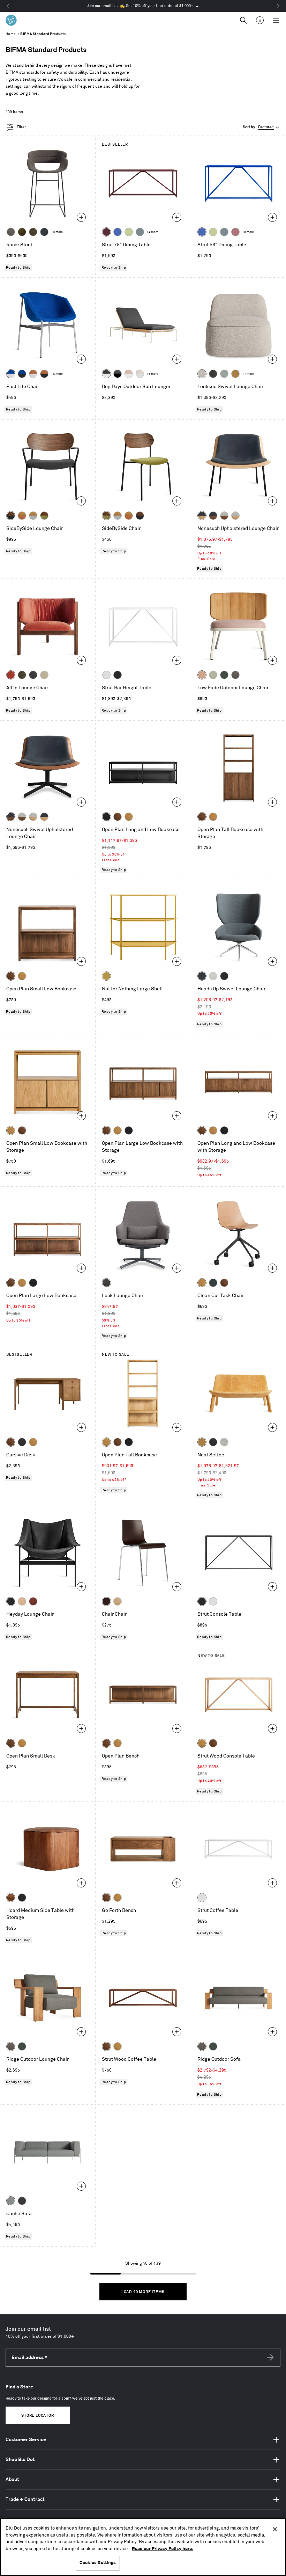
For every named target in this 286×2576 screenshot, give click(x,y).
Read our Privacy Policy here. (163, 2549)
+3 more (57, 232)
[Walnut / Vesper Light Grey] (224, 516)
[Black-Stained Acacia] (22, 1898)
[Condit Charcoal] (106, 1283)
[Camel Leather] (235, 374)
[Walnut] (118, 817)
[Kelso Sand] (202, 374)
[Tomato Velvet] (11, 675)
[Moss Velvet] (22, 232)
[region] (143, 2547)
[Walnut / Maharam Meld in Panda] (11, 516)
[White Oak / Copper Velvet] (22, 516)
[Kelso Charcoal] (213, 374)
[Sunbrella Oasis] (213, 675)
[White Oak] (129, 817)
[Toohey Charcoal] (11, 232)
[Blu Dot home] (11, 20)
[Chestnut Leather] (33, 1601)
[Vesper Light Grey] (224, 1442)
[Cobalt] (118, 232)
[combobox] (262, 127)
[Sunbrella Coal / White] (106, 374)
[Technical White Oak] (118, 1601)
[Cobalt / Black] (22, 374)
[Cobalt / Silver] (11, 374)
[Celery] (129, 232)
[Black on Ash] (22, 1442)
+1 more (248, 374)
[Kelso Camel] (44, 675)
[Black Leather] (11, 1601)
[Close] (275, 2529)
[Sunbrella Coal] (22, 2201)
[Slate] (118, 675)
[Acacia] (11, 1898)
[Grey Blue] (140, 232)
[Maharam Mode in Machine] (44, 232)
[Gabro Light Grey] (213, 976)
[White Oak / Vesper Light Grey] (235, 516)
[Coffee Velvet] (33, 232)
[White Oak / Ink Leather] (202, 516)
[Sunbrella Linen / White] (140, 374)
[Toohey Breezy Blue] (11, 2201)
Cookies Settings (98, 2563)
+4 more (152, 232)
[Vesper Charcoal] (213, 1442)
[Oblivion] (213, 1283)
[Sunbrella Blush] (202, 675)
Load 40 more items (143, 2292)
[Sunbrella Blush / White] (129, 374)
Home (11, 34)
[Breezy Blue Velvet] (224, 374)
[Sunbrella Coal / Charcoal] (118, 374)
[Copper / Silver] (33, 374)
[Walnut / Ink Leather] (213, 516)
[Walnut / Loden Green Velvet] (44, 516)
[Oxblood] (106, 232)
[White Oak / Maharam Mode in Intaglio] (33, 516)
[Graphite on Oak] (106, 1601)
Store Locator (37, 2416)
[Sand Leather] (22, 1601)
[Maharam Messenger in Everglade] (224, 976)
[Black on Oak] (106, 817)
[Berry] (235, 232)
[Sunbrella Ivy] (224, 675)
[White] (106, 675)
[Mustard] (106, 976)
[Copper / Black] (44, 374)
